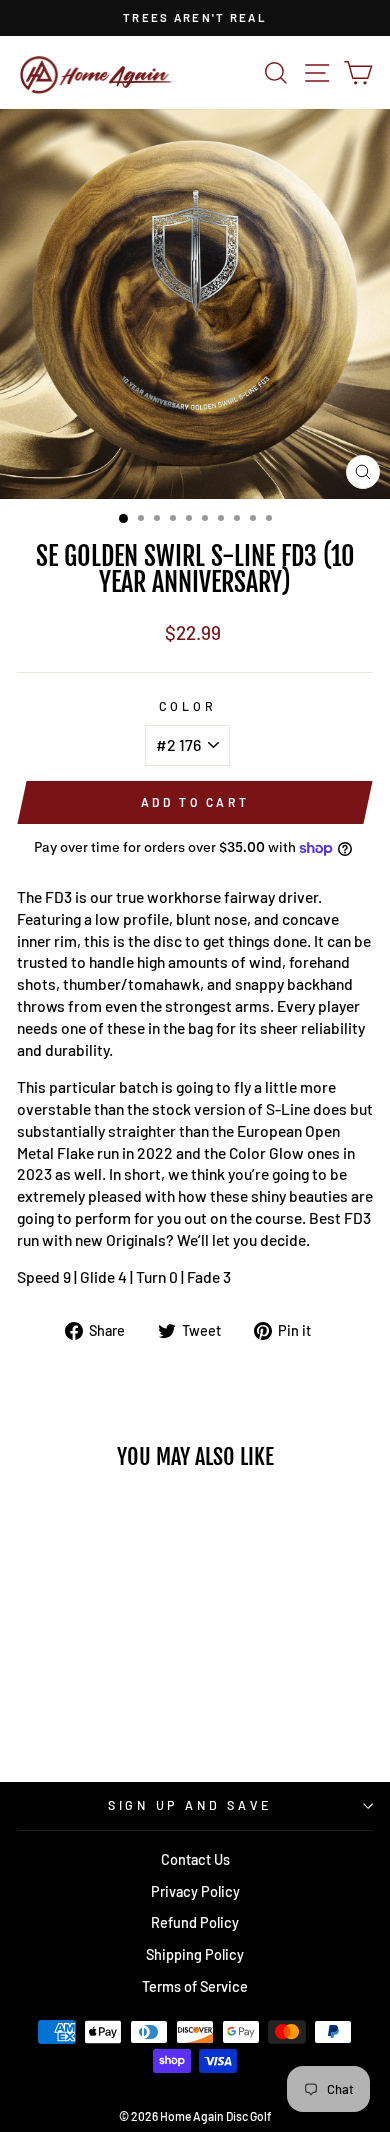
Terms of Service (195, 1986)
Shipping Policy (195, 1954)
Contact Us (195, 1859)
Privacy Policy (195, 1891)
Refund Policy (195, 1922)
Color (188, 706)
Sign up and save (190, 1805)
